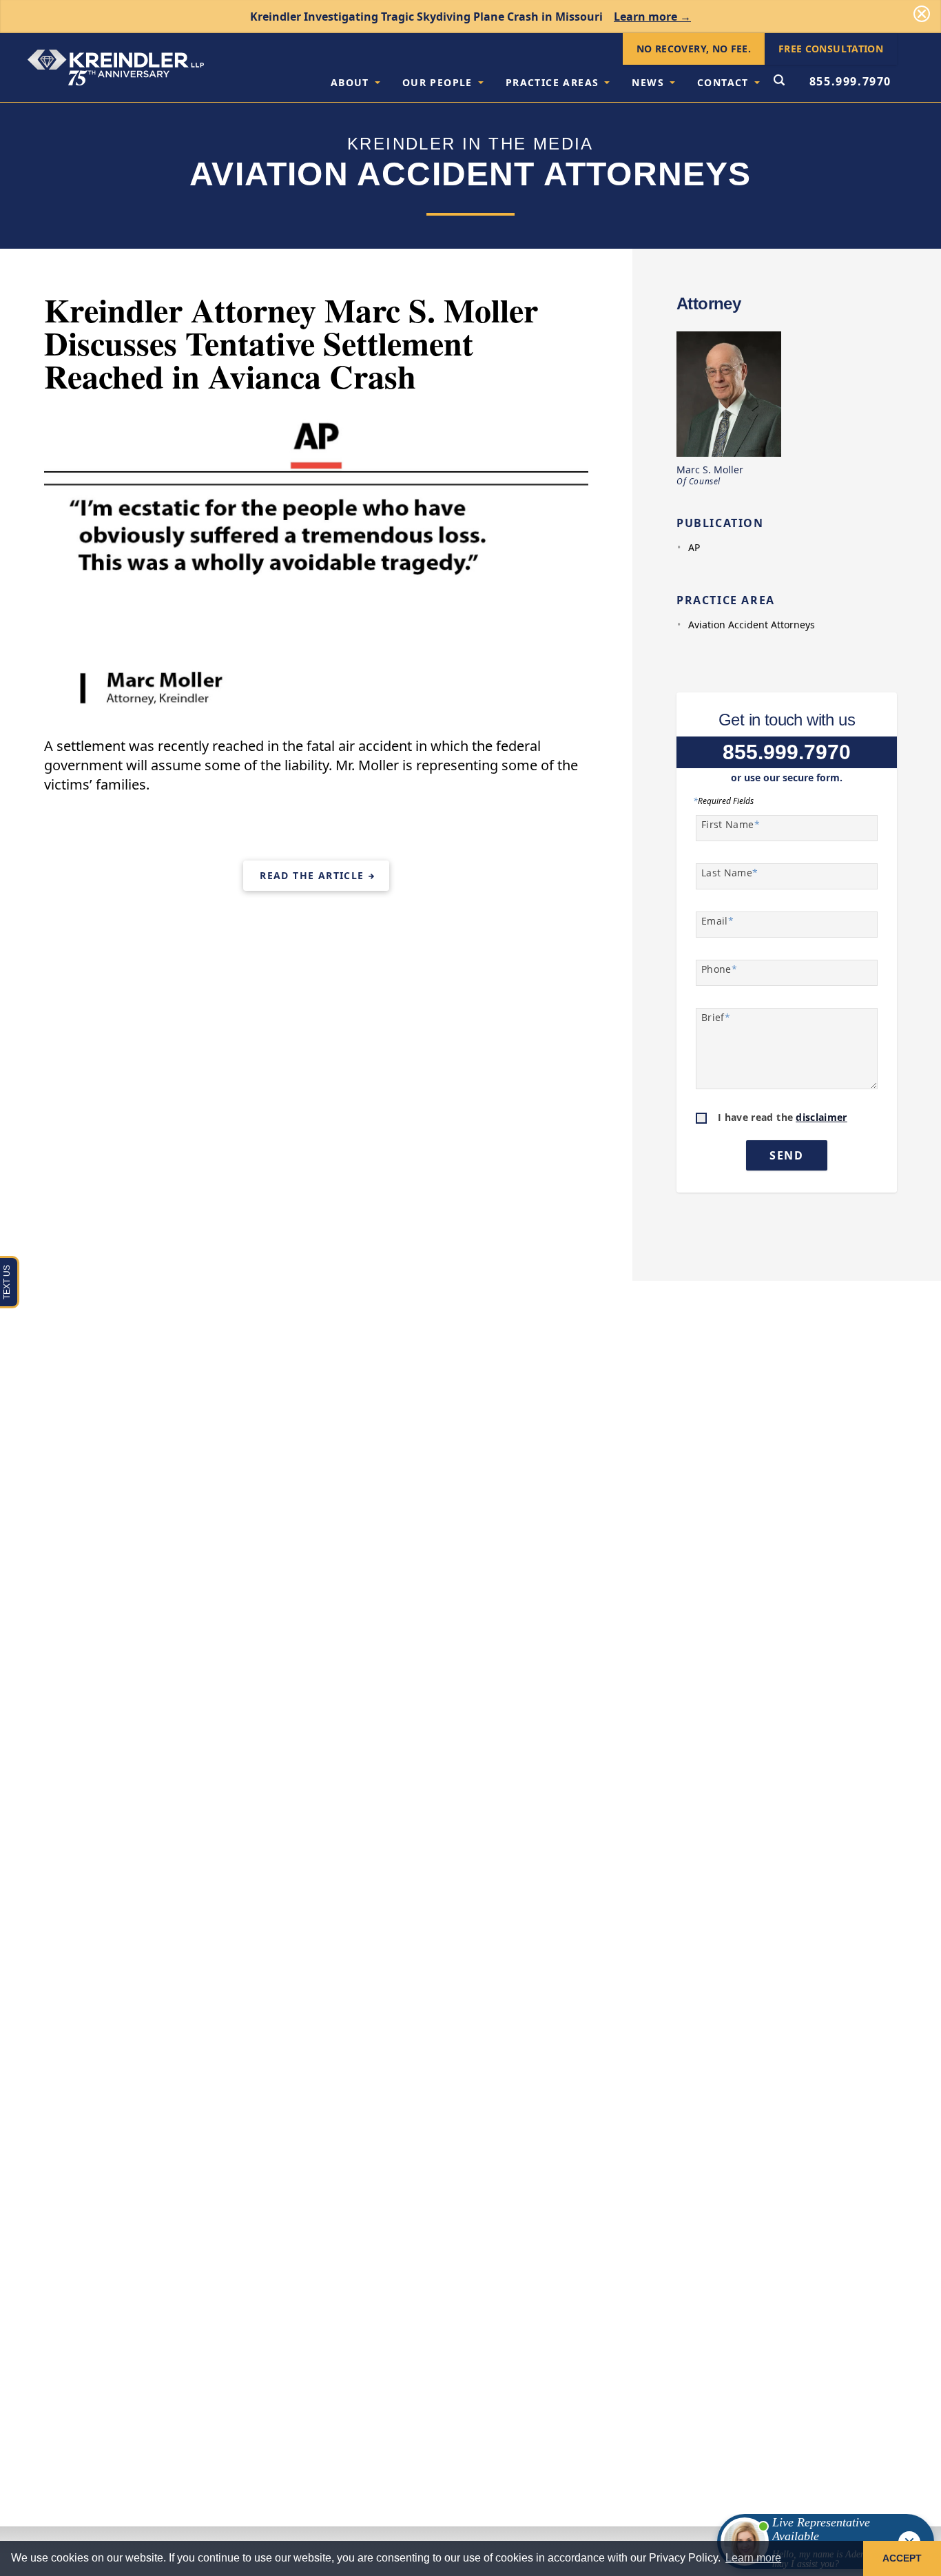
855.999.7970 (850, 81)
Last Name (730, 873)
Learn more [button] (753, 2558)
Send (786, 1155)
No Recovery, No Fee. (694, 49)
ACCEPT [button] (902, 2558)
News (648, 82)
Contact (723, 82)
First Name (731, 824)
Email (717, 921)
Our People (437, 82)
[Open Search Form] (779, 81)
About (350, 82)
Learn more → (652, 17)
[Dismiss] (922, 14)
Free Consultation (831, 49)
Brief (716, 1017)
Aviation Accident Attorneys (752, 625)
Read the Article (312, 875)
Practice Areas (552, 82)
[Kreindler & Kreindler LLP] (116, 68)
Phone (719, 969)
